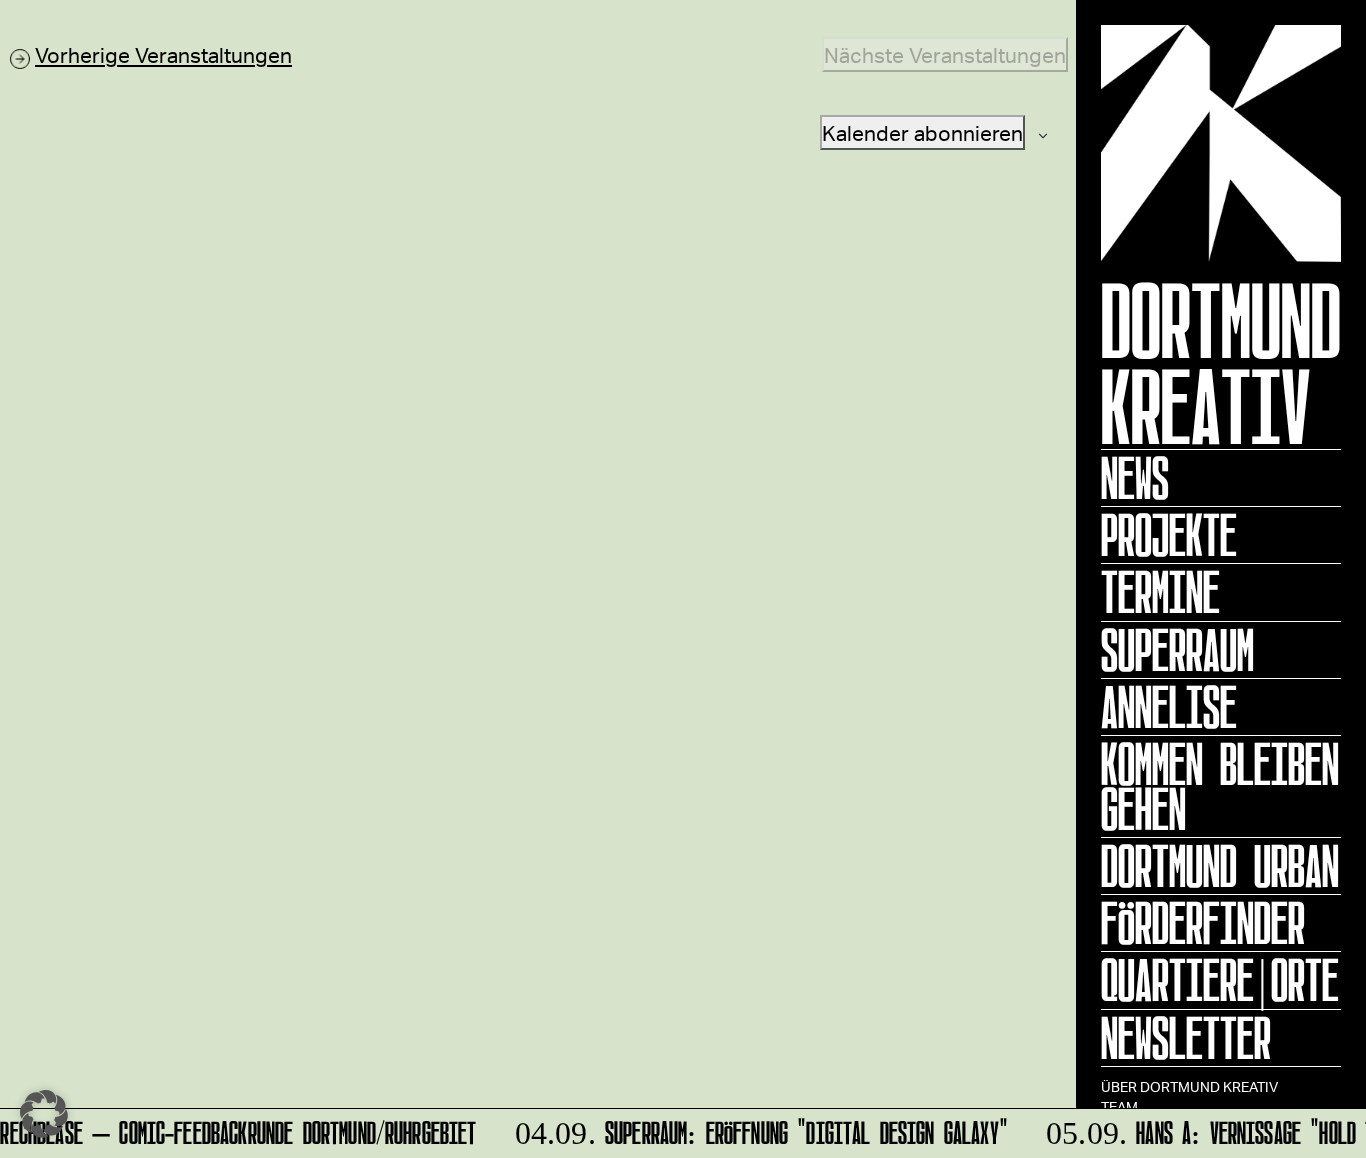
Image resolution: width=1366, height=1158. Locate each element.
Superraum (1177, 650)
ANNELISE (1169, 707)
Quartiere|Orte (1220, 980)
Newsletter (1186, 1038)
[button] (44, 1114)
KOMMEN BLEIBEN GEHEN (1220, 786)
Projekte (1169, 535)
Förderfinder (1203, 923)
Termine (1160, 592)
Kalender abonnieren (922, 132)
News (1135, 478)
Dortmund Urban (1220, 866)
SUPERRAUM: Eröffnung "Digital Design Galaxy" (753, 1129)
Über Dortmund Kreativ (1189, 1086)
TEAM (1119, 1106)
